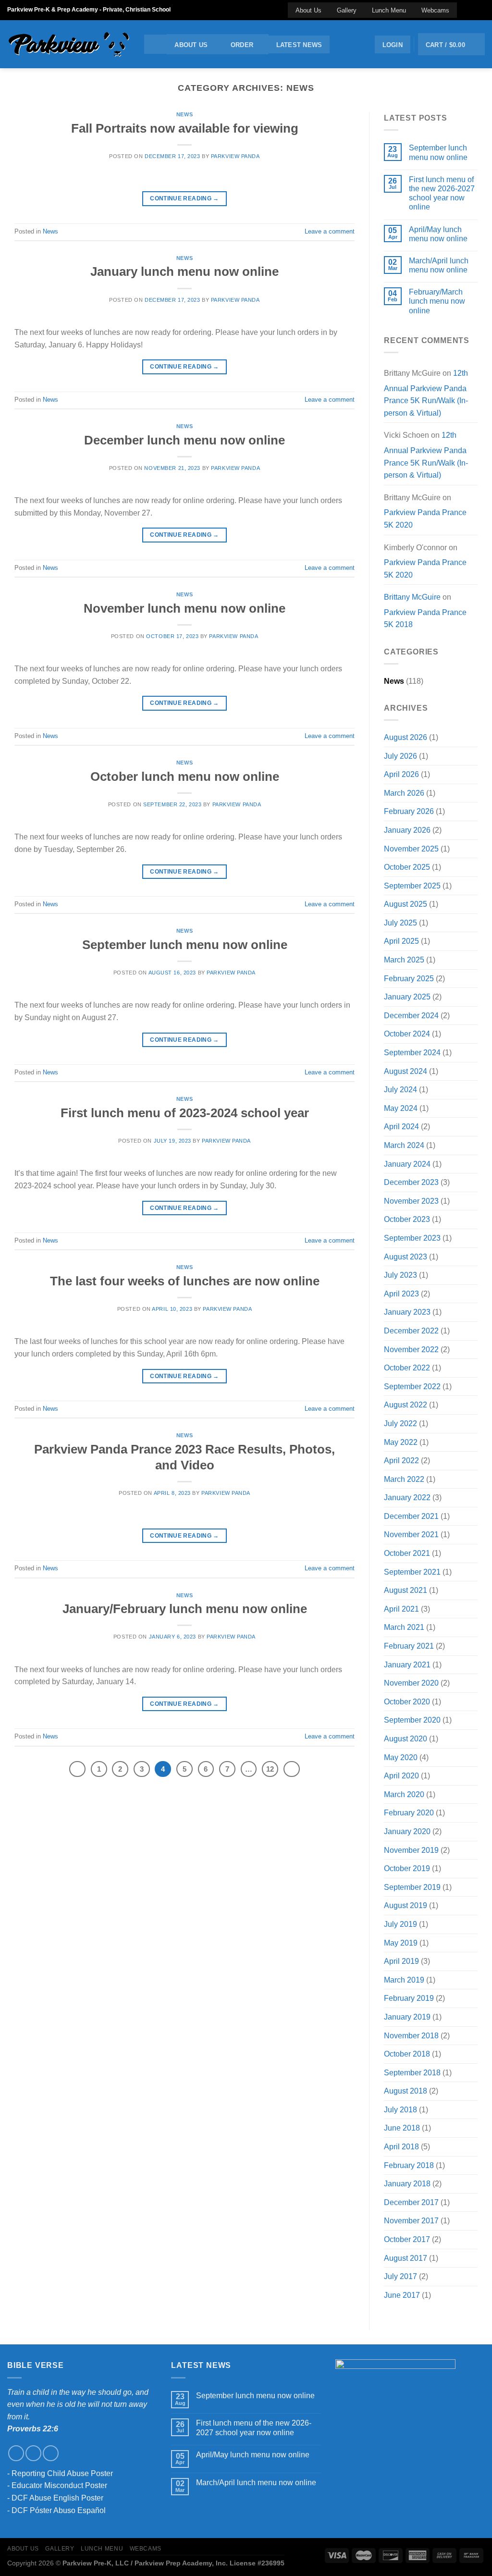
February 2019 (409, 1998)
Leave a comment (330, 231)
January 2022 (407, 1498)
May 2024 (401, 1108)
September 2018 (412, 2073)
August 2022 (406, 1405)
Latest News (299, 45)
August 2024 (406, 1071)
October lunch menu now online (185, 776)
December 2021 (411, 1516)
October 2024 (407, 1034)
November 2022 (411, 1350)
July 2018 (400, 2110)
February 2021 (409, 1646)
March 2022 (404, 1479)
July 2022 (400, 1424)
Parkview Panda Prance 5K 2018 (425, 619)
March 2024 (404, 1145)
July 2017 (400, 2276)
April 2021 (401, 1609)
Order (242, 45)
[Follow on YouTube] (480, 10)
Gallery (347, 10)
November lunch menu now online (184, 608)
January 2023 (407, 1312)
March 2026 (404, 793)
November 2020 (411, 1683)
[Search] (155, 44)
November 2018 (411, 2036)
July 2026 (400, 756)
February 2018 (409, 2165)
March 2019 (404, 1980)
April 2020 (401, 1776)
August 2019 (406, 1905)
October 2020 (407, 1702)
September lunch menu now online (185, 945)
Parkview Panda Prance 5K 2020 (425, 519)
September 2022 (412, 1387)
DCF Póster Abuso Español (59, 2510)
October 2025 (407, 867)
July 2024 (400, 1090)
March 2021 (404, 1627)
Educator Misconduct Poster (59, 2485)
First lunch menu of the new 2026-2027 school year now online (442, 193)
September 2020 (412, 1720)
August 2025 (406, 904)
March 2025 (404, 960)
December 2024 (411, 1016)
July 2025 (400, 923)
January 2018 (407, 2184)
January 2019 (407, 2017)
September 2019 (412, 1887)
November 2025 (411, 849)
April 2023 (401, 1294)
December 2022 (411, 1331)
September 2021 (412, 1572)
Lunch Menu (389, 10)
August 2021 (406, 1590)
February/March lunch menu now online (437, 301)
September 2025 (412, 886)
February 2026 (409, 811)
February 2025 (409, 979)
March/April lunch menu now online (439, 265)
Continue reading (184, 198)
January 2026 (407, 830)
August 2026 (406, 737)
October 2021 (407, 1553)
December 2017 (411, 2202)
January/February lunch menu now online (185, 1609)
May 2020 (401, 1757)
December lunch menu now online (184, 440)
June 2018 (402, 2128)
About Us (308, 10)
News (184, 114)
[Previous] (77, 1769)
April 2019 (401, 1961)
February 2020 (409, 1813)
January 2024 (407, 1164)
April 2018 (401, 2147)
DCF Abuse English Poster (57, 2498)
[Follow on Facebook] (462, 10)
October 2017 (407, 2239)
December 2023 (411, 1182)
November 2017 (411, 2221)
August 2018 (406, 2091)
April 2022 (401, 1461)
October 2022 (407, 1368)
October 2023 (407, 1219)
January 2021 (407, 1665)
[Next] (292, 1769)
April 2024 (401, 1127)
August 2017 (406, 2258)
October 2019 (407, 1868)
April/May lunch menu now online (438, 234)
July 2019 (400, 1924)
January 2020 (407, 1831)
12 (270, 1769)
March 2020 (404, 1794)
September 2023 (412, 1238)
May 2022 (401, 1442)
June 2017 (402, 2295)
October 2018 (407, 2054)
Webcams (435, 10)
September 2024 (412, 1053)
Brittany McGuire (412, 597)
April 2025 (401, 941)
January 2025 (407, 997)
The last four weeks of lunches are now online (185, 1281)
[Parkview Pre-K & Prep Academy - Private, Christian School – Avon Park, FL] (68, 44)
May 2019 (401, 1943)
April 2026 (401, 774)
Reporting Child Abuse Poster (62, 2473)
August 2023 (406, 1257)
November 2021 (411, 1535)
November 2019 (411, 1850)
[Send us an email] (471, 10)
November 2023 (411, 1201)
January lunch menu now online (184, 271)
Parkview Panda (235, 156)
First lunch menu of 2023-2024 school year (185, 1113)
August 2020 (406, 1739)
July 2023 (400, 1275)
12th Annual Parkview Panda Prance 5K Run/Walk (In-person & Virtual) (426, 393)
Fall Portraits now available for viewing (185, 128)
